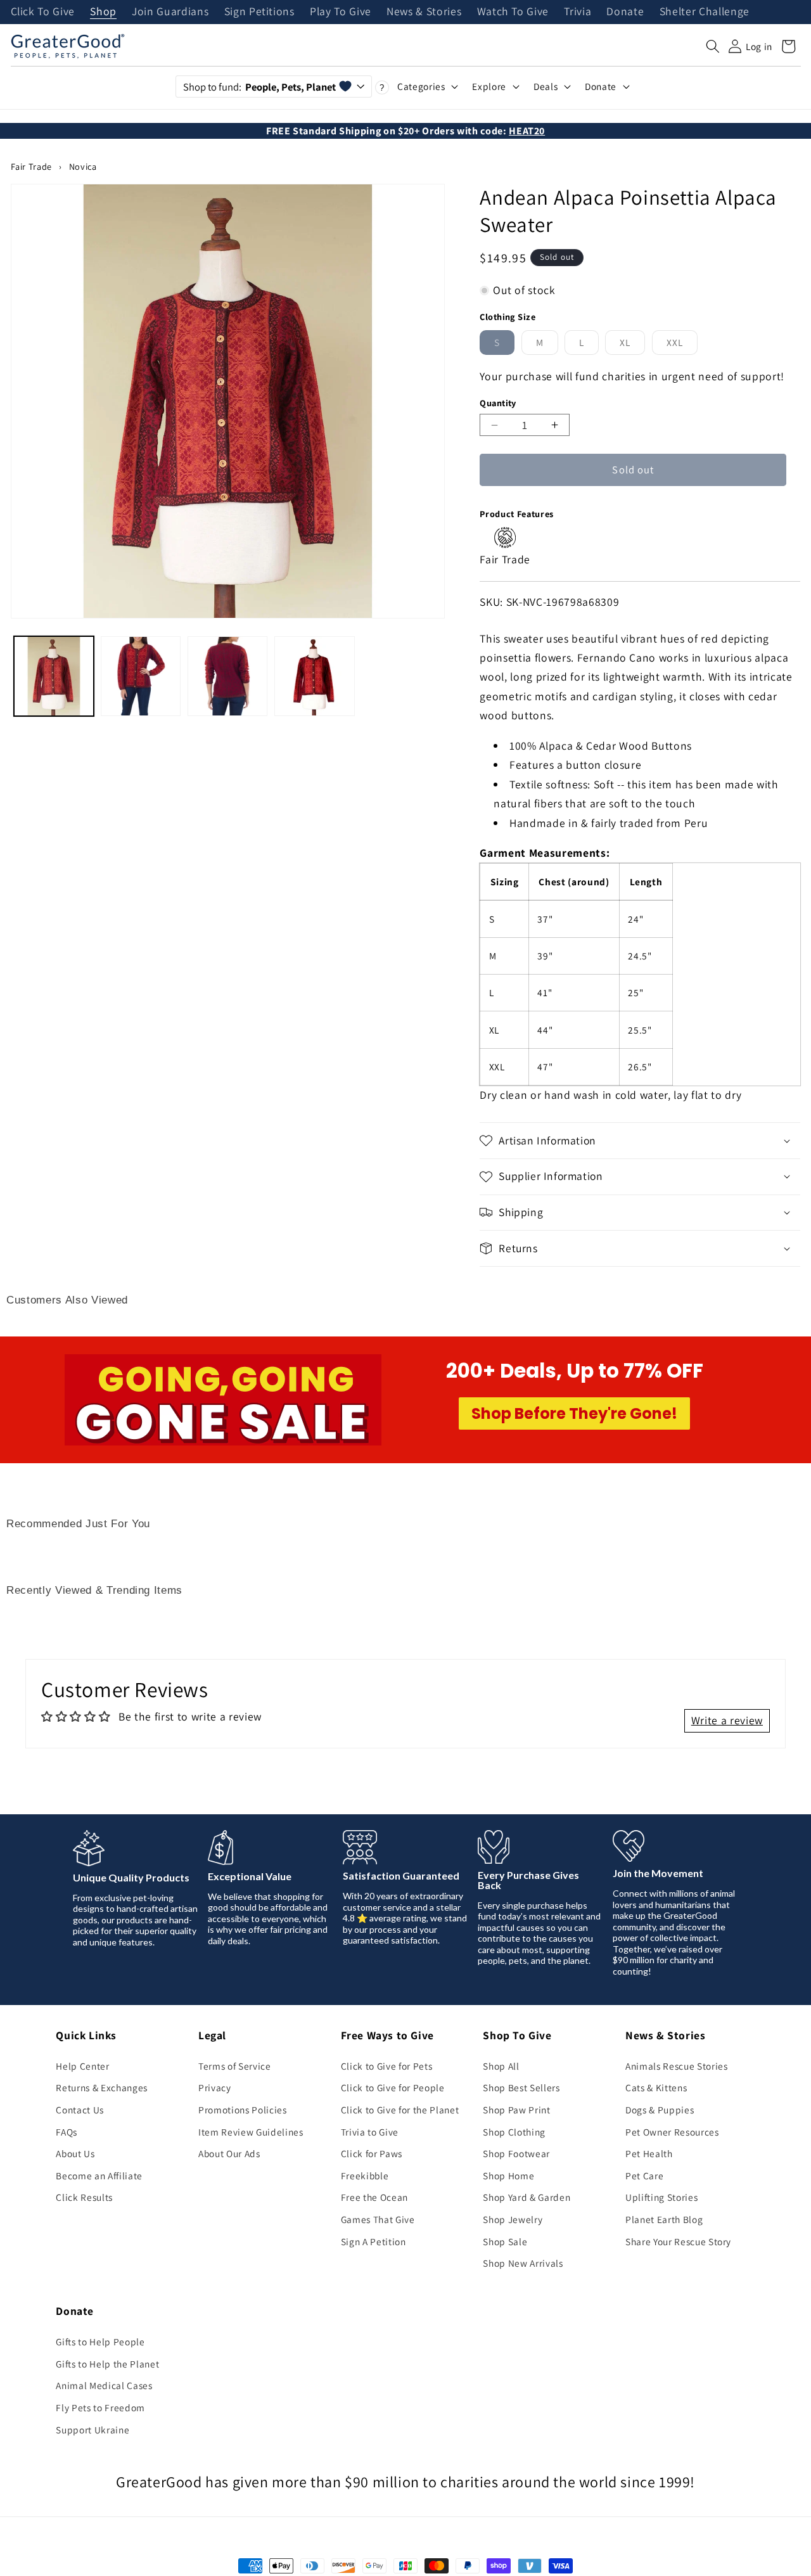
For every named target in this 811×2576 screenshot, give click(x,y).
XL (632, 345)
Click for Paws (372, 2153)
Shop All (501, 2066)
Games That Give (378, 2219)
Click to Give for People (393, 2087)
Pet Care (644, 2176)
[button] (713, 46)
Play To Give (341, 12)
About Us (75, 2153)
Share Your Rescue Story (678, 2241)
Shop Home (508, 2176)
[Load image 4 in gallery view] (314, 676)
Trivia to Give (370, 2132)
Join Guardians (170, 12)
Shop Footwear (516, 2153)
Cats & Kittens (656, 2087)
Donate (625, 12)
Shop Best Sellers (521, 2087)
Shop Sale (505, 2241)
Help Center (82, 2066)
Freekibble (365, 2176)
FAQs (67, 2132)
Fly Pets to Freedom (100, 2407)
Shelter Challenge (705, 12)
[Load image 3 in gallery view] (227, 676)
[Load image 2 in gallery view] (141, 676)
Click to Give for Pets (387, 2066)
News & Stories (424, 12)
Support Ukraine (93, 2430)
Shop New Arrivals (523, 2263)
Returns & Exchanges (102, 2087)
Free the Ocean (374, 2197)
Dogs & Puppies (660, 2110)
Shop (103, 12)
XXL (682, 345)
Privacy (215, 2087)
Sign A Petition (374, 2241)
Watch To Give (513, 12)
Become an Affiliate (99, 2176)
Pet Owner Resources (672, 2132)
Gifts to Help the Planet (107, 2364)
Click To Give (43, 12)
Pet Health (649, 2153)
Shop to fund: (259, 87)
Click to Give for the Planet (400, 2110)
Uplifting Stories (661, 2197)
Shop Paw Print (516, 2110)
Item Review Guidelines (251, 2132)
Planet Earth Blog (664, 2219)
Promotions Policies (243, 2110)
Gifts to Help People (100, 2342)
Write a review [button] (727, 1720)
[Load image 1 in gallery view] (54, 676)
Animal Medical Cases (104, 2385)
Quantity (498, 403)
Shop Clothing (514, 2132)
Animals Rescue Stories (677, 2066)
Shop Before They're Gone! (574, 1413)
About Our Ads (229, 2153)
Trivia (578, 12)
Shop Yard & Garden (527, 2197)
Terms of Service (235, 2066)
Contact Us (80, 2110)
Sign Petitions (259, 12)
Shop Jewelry (513, 2219)
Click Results (84, 2197)
